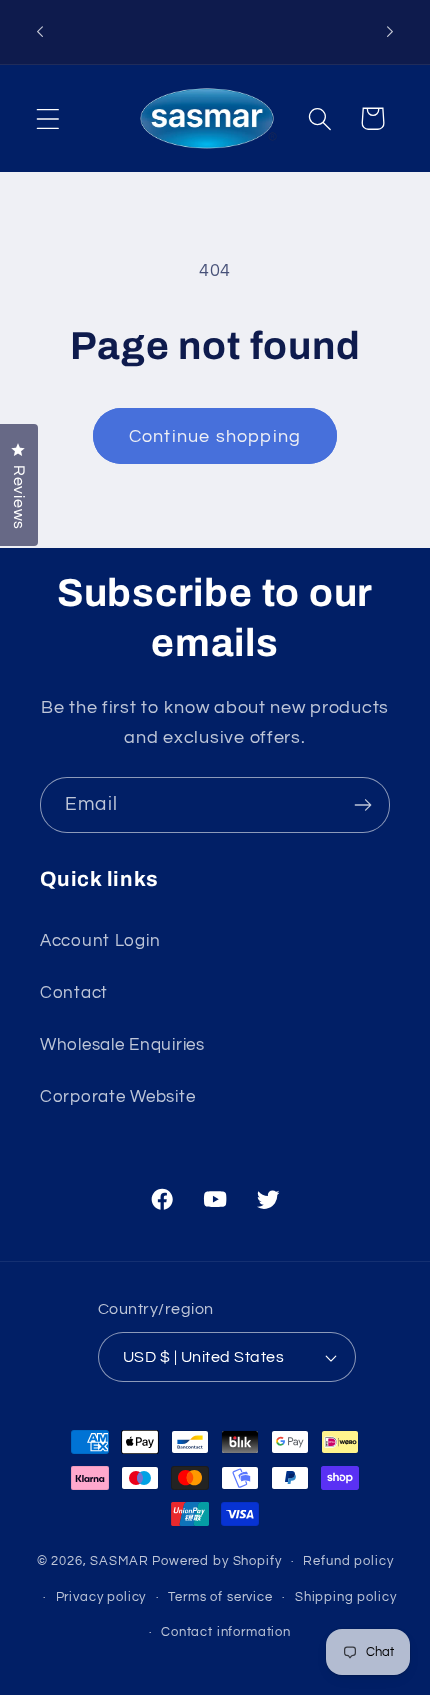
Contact (74, 993)
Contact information (226, 1632)
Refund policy (348, 1561)
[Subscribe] (362, 805)
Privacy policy (101, 1597)
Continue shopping (215, 436)
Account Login (100, 941)
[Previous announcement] (40, 32)
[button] (48, 118)
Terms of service (220, 1597)
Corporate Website (117, 1097)
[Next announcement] (390, 32)
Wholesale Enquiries (122, 1045)
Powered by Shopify (216, 1561)
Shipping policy (346, 1597)
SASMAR (119, 1561)
